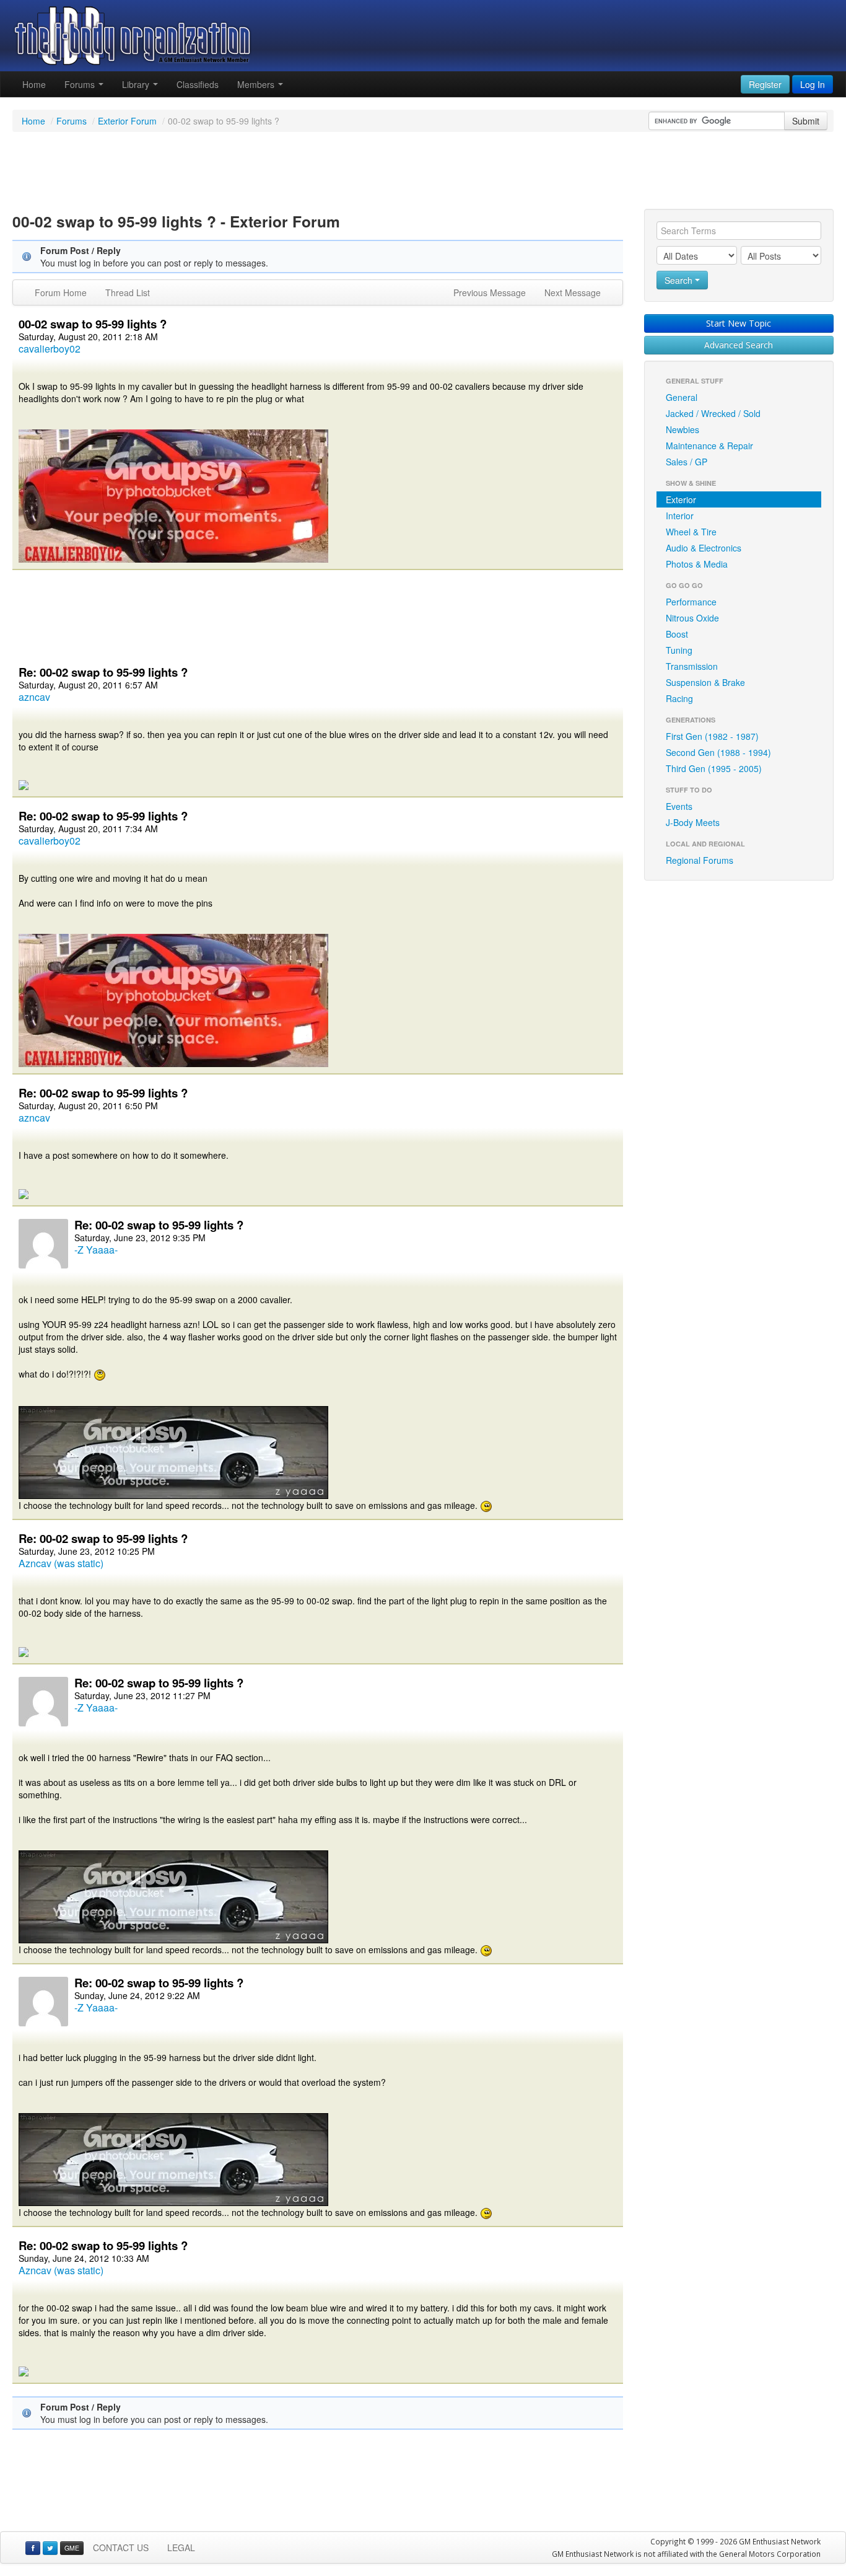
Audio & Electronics (704, 548)
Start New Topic (739, 323)
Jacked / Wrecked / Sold (713, 413)
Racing (679, 698)
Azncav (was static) (61, 1563)
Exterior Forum (127, 121)
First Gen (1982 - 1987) (712, 736)
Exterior (681, 499)
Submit (806, 121)
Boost (677, 634)
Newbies (682, 429)
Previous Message (490, 292)
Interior (680, 516)
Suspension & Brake (705, 682)
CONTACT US (121, 2547)
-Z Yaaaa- (96, 1250)
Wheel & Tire (691, 532)
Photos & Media (697, 564)
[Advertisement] (423, 172)
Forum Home (61, 292)
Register (765, 84)
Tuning (679, 650)
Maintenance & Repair (709, 446)
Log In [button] (813, 84)
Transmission (692, 666)
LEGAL (181, 2547)
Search (680, 280)
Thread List (128, 292)
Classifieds (198, 84)
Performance (691, 602)
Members (257, 84)
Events (679, 806)
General (682, 397)
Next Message (573, 292)
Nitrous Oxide (692, 618)
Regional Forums (700, 860)
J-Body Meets (693, 822)
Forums (81, 84)
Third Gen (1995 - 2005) (714, 768)
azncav (34, 697)
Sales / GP (687, 462)
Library (137, 84)
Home (34, 84)
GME (72, 2548)
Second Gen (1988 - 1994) (718, 752)
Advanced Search (739, 345)
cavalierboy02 (50, 349)
